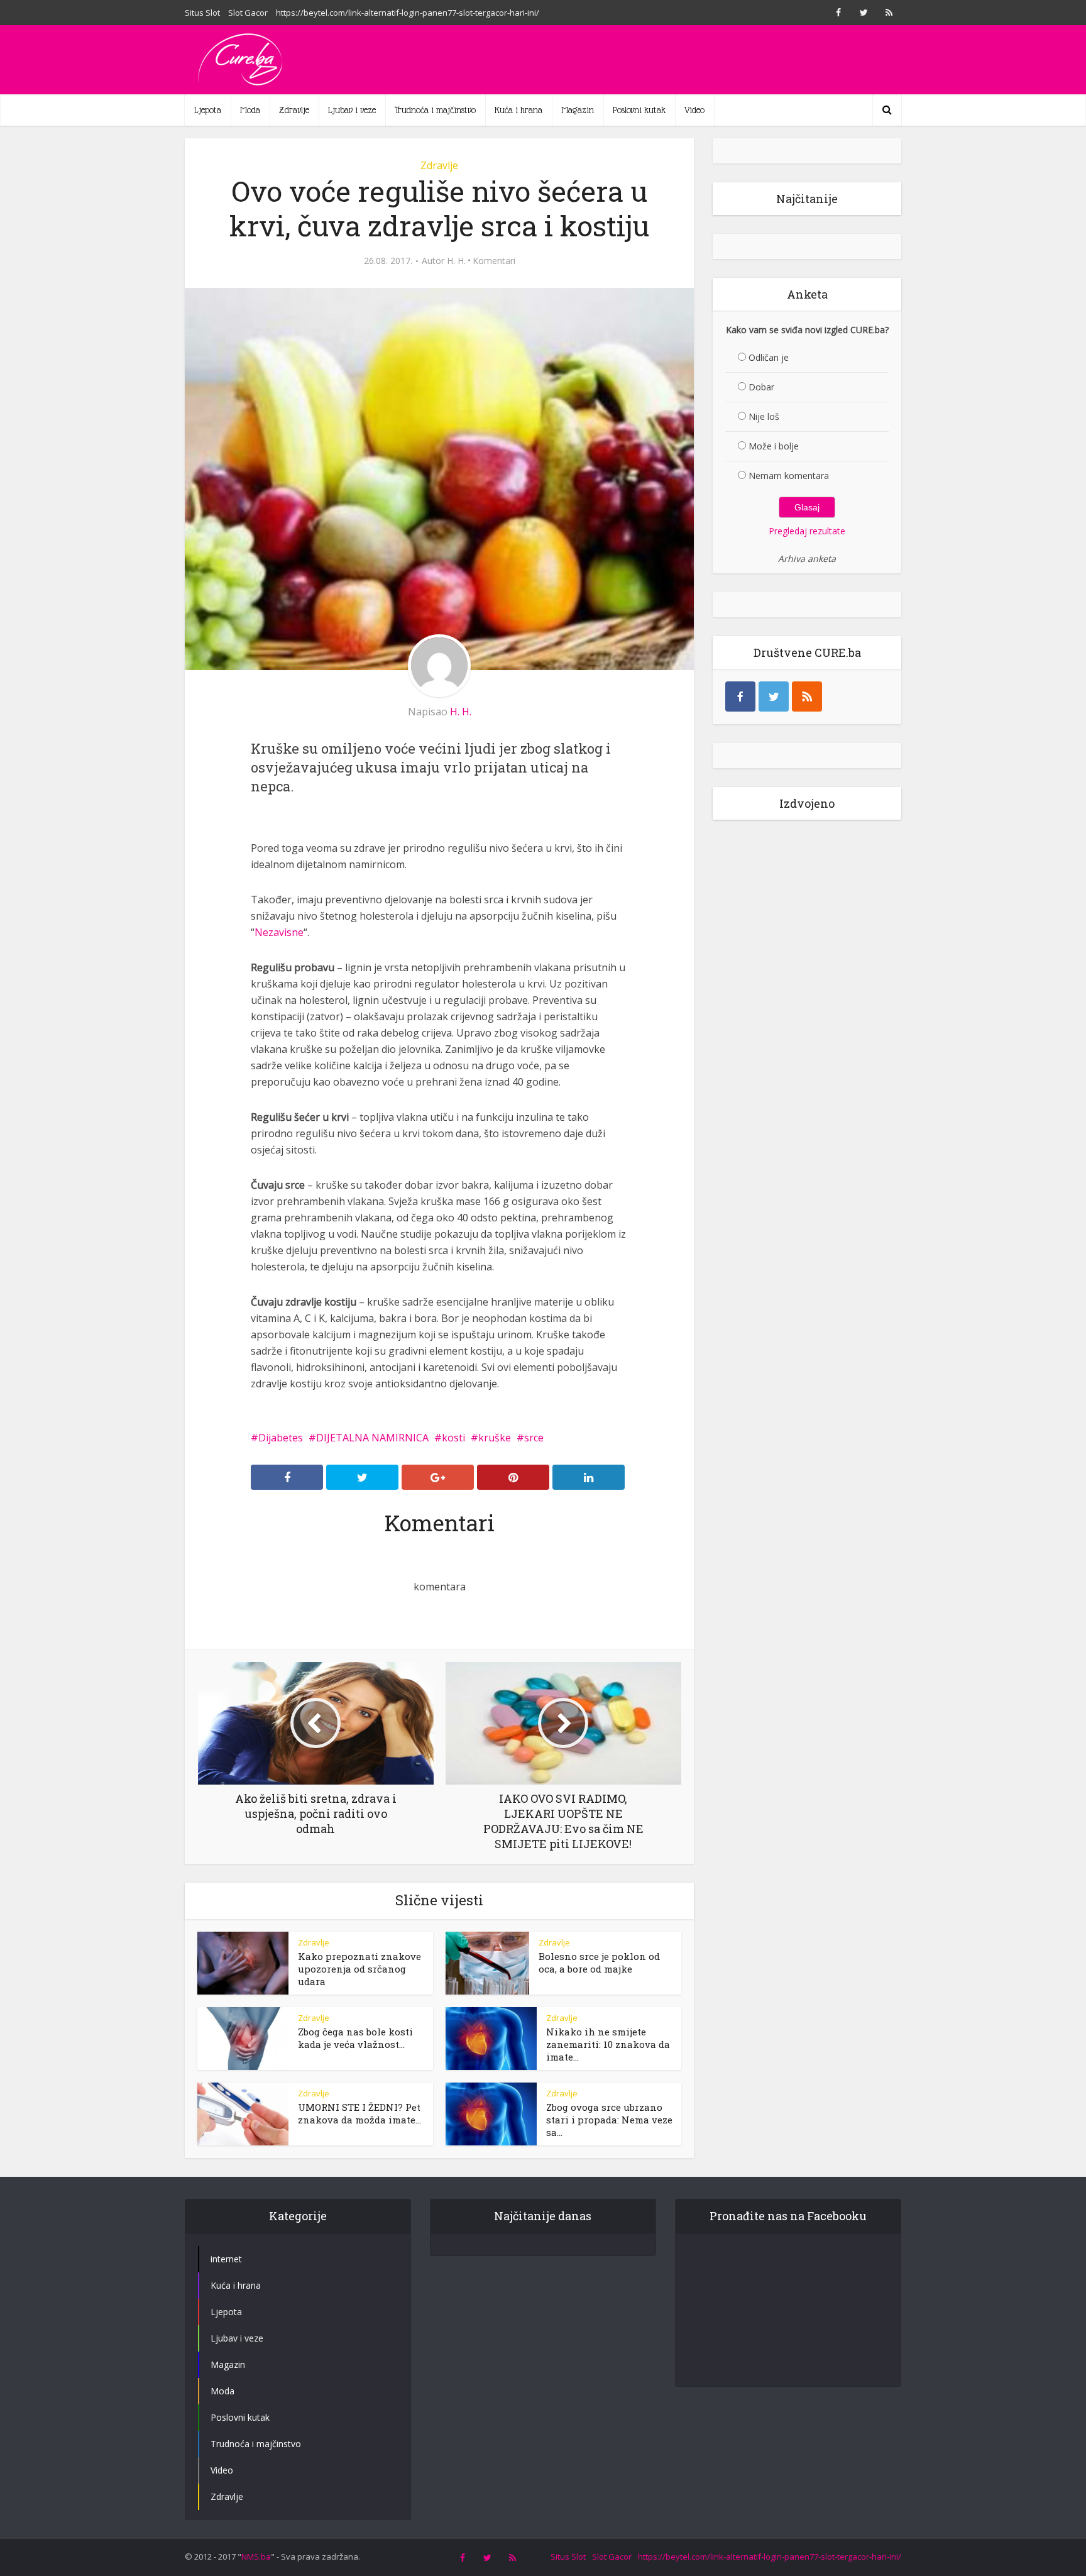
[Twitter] (774, 696)
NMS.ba (256, 2557)
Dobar (761, 387)
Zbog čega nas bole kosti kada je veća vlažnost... (355, 2038)
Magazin (578, 110)
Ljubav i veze (352, 110)
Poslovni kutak (639, 110)
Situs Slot (202, 13)
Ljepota (208, 110)
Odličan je (769, 357)
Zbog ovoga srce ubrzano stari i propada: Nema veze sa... (609, 2120)
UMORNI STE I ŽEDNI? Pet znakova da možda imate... (359, 2113)
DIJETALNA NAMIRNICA (372, 1438)
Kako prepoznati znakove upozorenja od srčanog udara (359, 1969)
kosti (453, 1438)
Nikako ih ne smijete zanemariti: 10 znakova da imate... (608, 2044)
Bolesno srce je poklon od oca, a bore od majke (599, 1962)
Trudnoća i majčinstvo (435, 110)
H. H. (456, 261)
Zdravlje (294, 110)
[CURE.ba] (241, 60)
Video (694, 110)
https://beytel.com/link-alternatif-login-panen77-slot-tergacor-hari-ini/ (408, 13)
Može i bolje (774, 446)
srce (534, 1438)
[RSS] (807, 696)
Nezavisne (279, 932)
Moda (250, 110)
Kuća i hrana (518, 110)
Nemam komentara (789, 476)
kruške (495, 1438)
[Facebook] (740, 696)
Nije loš (764, 416)
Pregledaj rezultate (807, 531)
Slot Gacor (248, 13)
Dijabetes (281, 1438)
